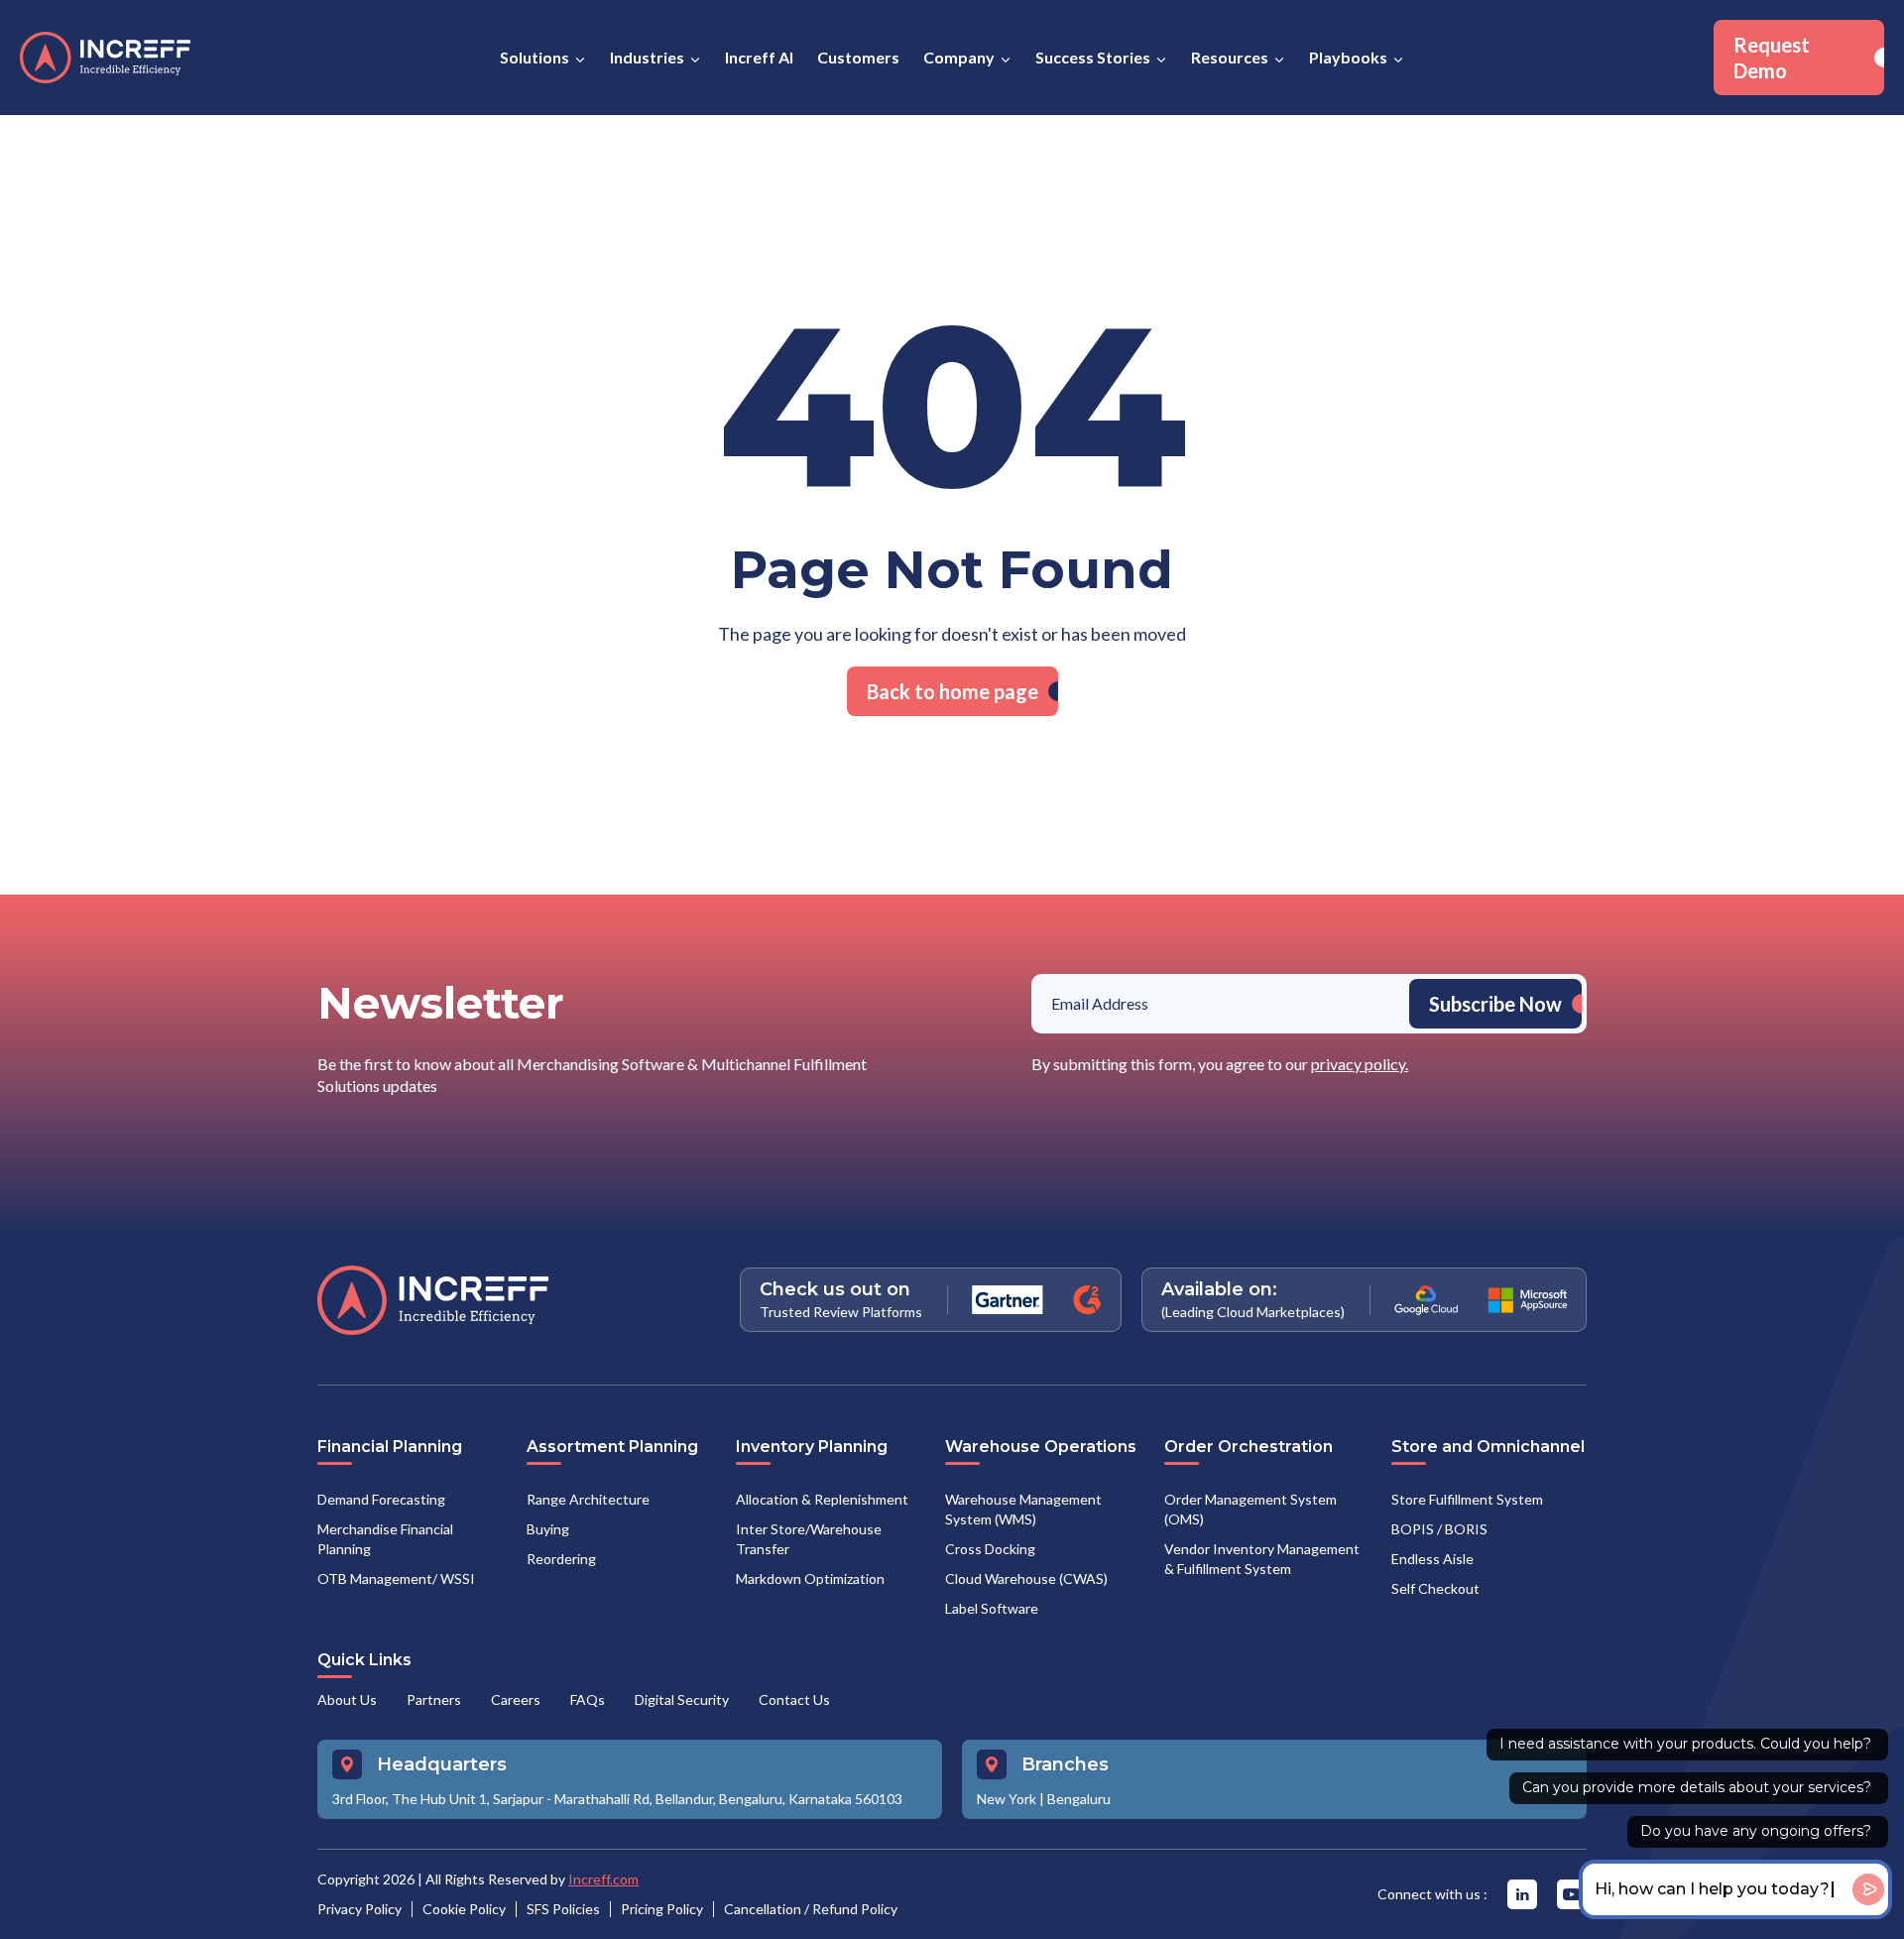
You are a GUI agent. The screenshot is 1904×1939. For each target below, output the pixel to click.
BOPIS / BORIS (1439, 1529)
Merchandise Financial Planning (385, 1539)
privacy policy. (1360, 1064)
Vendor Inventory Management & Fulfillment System (1262, 1559)
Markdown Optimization (810, 1578)
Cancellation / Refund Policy (811, 1909)
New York (1007, 1799)
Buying (548, 1529)
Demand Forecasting (381, 1499)
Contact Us (794, 1699)
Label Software (992, 1608)
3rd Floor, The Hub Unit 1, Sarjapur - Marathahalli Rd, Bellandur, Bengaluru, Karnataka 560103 (617, 1799)
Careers (516, 1699)
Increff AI (759, 57)
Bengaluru (1079, 1799)
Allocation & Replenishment (822, 1499)
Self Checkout (1435, 1588)
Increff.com (603, 1879)
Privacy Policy (359, 1909)
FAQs (588, 1699)
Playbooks (1348, 57)
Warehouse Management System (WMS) (1023, 1509)
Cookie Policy (464, 1909)
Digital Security (682, 1699)
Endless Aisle (1432, 1559)
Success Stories (1093, 57)
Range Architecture (588, 1499)
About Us (347, 1699)
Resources (1230, 57)
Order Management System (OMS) (1250, 1509)
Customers (858, 57)
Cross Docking (990, 1549)
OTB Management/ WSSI (396, 1578)
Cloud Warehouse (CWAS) (1026, 1578)
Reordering (561, 1559)
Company (959, 57)
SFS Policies (563, 1909)
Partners (434, 1699)
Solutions (535, 57)
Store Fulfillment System (1467, 1499)
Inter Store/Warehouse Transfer (809, 1539)
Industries (647, 57)
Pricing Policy (662, 1909)
